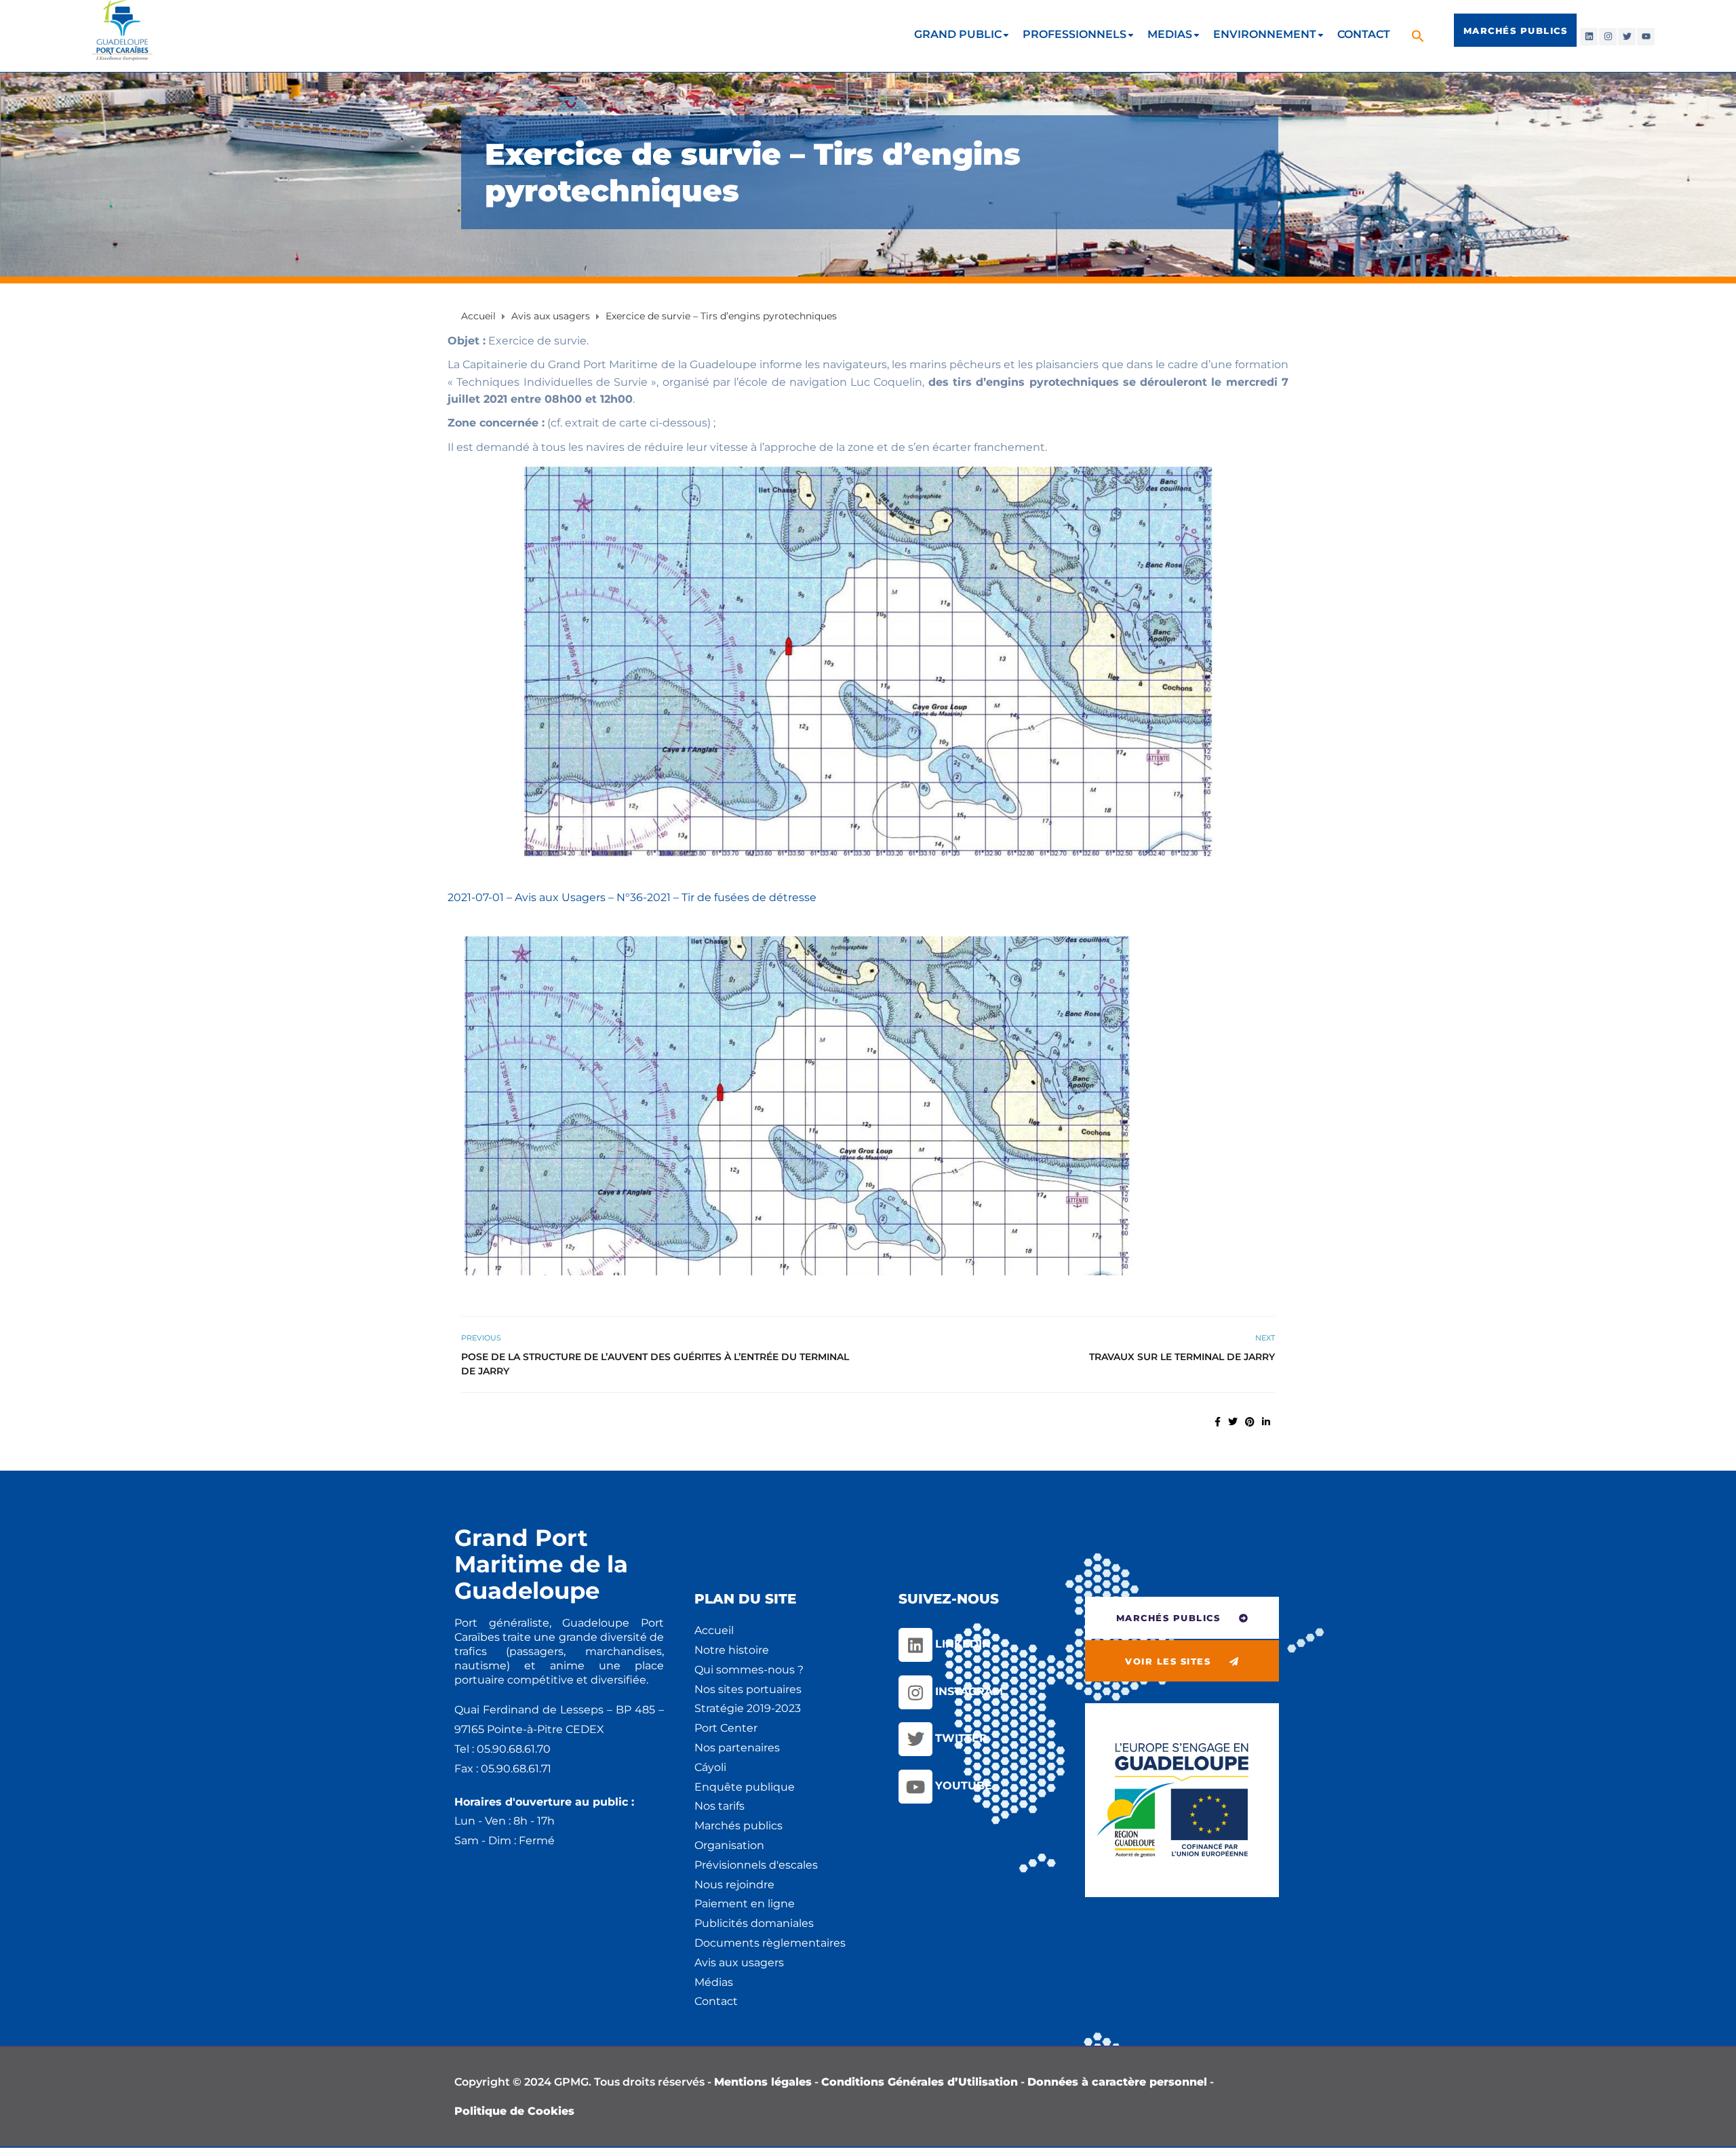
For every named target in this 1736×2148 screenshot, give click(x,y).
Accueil (714, 1630)
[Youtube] (1646, 37)
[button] (1420, 36)
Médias (714, 1982)
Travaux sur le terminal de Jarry (1182, 1357)
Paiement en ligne (745, 1904)
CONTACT (1364, 34)
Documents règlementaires (770, 1943)
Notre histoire (732, 1650)
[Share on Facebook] (1218, 1422)
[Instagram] (1608, 37)
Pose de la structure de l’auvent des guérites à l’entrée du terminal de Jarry (655, 1364)
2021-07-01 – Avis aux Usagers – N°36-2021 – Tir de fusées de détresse (632, 897)
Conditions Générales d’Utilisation (920, 2082)
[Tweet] (1233, 1422)
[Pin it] (1250, 1422)
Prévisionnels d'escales (756, 1865)
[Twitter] (1627, 37)
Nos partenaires (737, 1748)
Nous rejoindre (734, 1885)
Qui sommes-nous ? (749, 1670)
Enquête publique (745, 1787)
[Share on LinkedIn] (1266, 1422)
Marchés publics (738, 1826)
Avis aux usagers (739, 1963)
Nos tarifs (719, 1806)
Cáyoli (710, 1767)
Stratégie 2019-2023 (748, 1708)
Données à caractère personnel (1117, 2082)
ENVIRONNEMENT (1265, 34)
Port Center (726, 1728)
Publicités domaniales (754, 1923)
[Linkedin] (1589, 37)
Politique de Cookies (514, 2111)
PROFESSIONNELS (1074, 34)
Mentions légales (763, 2082)
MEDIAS (1170, 34)
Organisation (729, 1845)
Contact (716, 2001)
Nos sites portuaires (748, 1689)
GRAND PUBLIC (958, 34)
